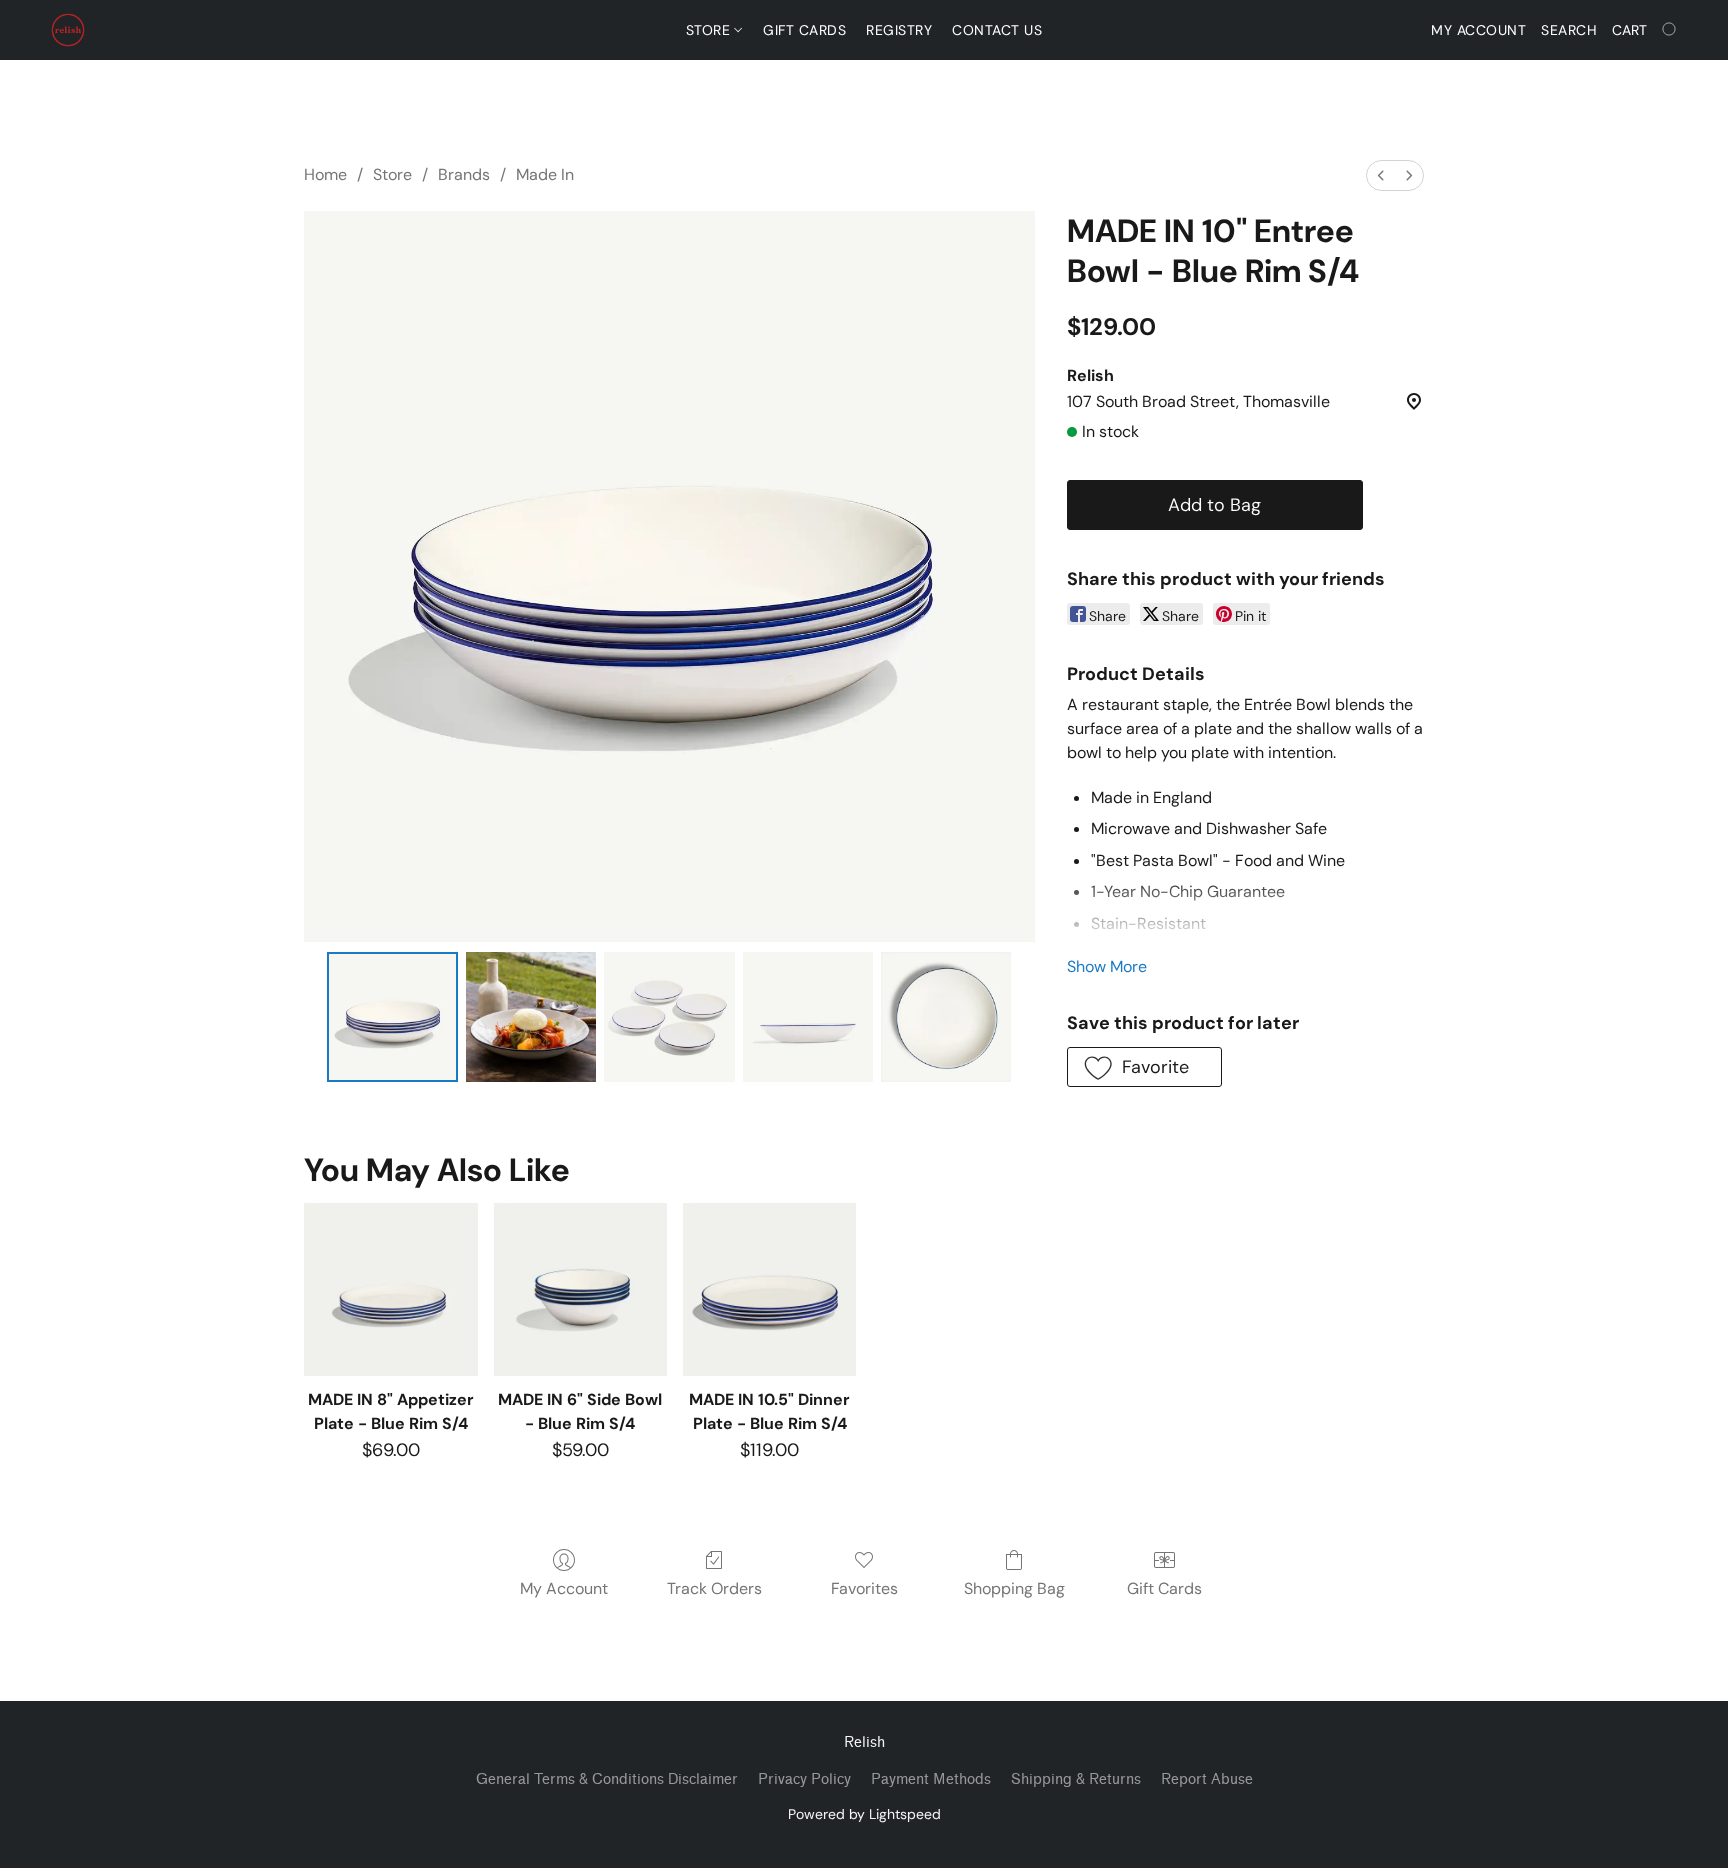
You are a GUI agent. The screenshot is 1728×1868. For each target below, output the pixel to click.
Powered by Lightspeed (864, 1814)
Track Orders (714, 1588)
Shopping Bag (1014, 1588)
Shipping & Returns (1076, 1779)
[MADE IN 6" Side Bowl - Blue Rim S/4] (580, 1289)
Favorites (864, 1588)
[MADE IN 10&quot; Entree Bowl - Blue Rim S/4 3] (808, 1017)
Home (325, 174)
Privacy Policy (804, 1779)
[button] (68, 30)
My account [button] (1478, 30)
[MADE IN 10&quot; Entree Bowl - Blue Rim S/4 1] (531, 1017)
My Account (564, 1588)
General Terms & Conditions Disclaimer (607, 1779)
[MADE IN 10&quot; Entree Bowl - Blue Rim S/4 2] (669, 1017)
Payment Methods (931, 1779)
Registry (899, 30)
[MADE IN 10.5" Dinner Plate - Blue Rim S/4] (769, 1289)
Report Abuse (1207, 1779)
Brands (464, 174)
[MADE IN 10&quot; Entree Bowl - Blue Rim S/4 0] (392, 1017)
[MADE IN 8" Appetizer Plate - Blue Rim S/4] (390, 1289)
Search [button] (1569, 30)
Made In (545, 174)
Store (710, 30)
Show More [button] (1107, 966)
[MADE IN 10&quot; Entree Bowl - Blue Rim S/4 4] (946, 1017)
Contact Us (997, 30)
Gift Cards (804, 30)
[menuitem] (1381, 175)
